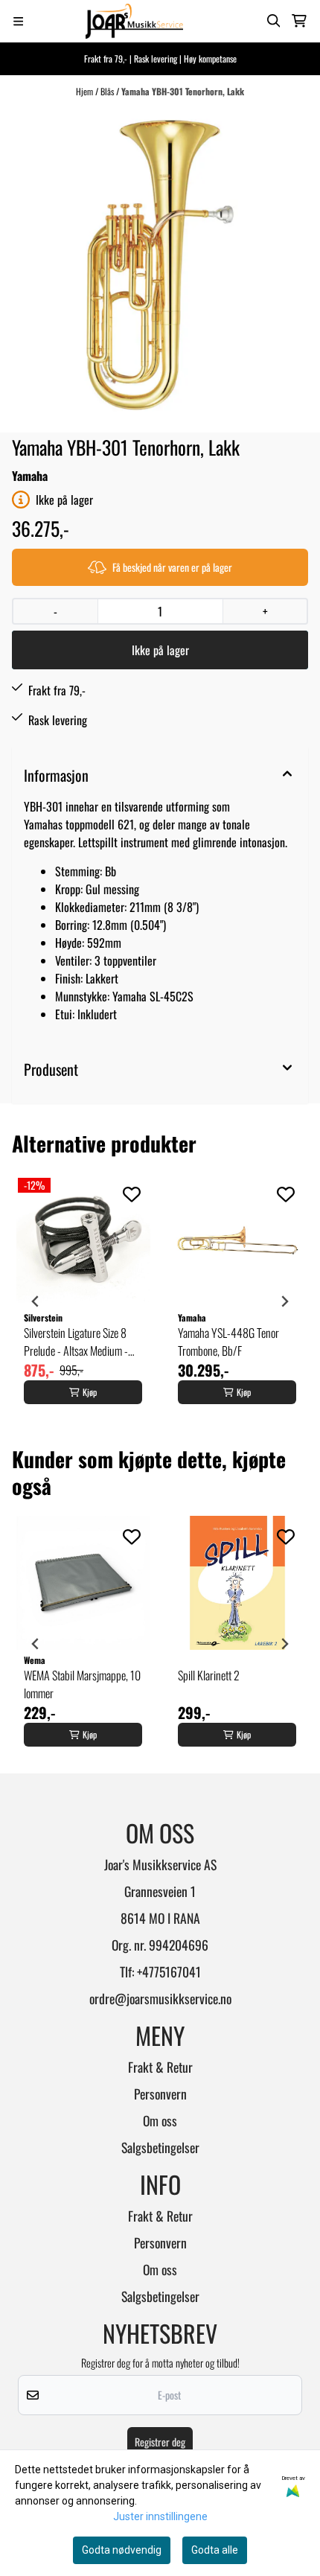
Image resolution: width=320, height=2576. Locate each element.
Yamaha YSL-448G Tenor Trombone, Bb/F (228, 1342)
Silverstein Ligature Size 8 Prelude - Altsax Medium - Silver (76, 1342)
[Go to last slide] (36, 1301)
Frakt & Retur (160, 2067)
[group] (83, 1301)
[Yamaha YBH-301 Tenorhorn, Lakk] (160, 265)
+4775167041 (169, 1971)
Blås (108, 91)
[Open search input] (274, 21)
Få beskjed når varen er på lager (172, 567)
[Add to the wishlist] (132, 1194)
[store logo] (135, 21)
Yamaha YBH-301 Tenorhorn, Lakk (183, 91)
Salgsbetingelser (160, 2147)
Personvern (160, 2094)
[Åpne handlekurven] (299, 21)
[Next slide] (284, 1301)
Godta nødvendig (122, 2550)
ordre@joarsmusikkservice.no (160, 1998)
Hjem (86, 91)
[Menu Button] (18, 21)
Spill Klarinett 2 (209, 1675)
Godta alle (215, 2550)
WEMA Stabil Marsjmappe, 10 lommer (82, 1684)
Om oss (160, 2120)
